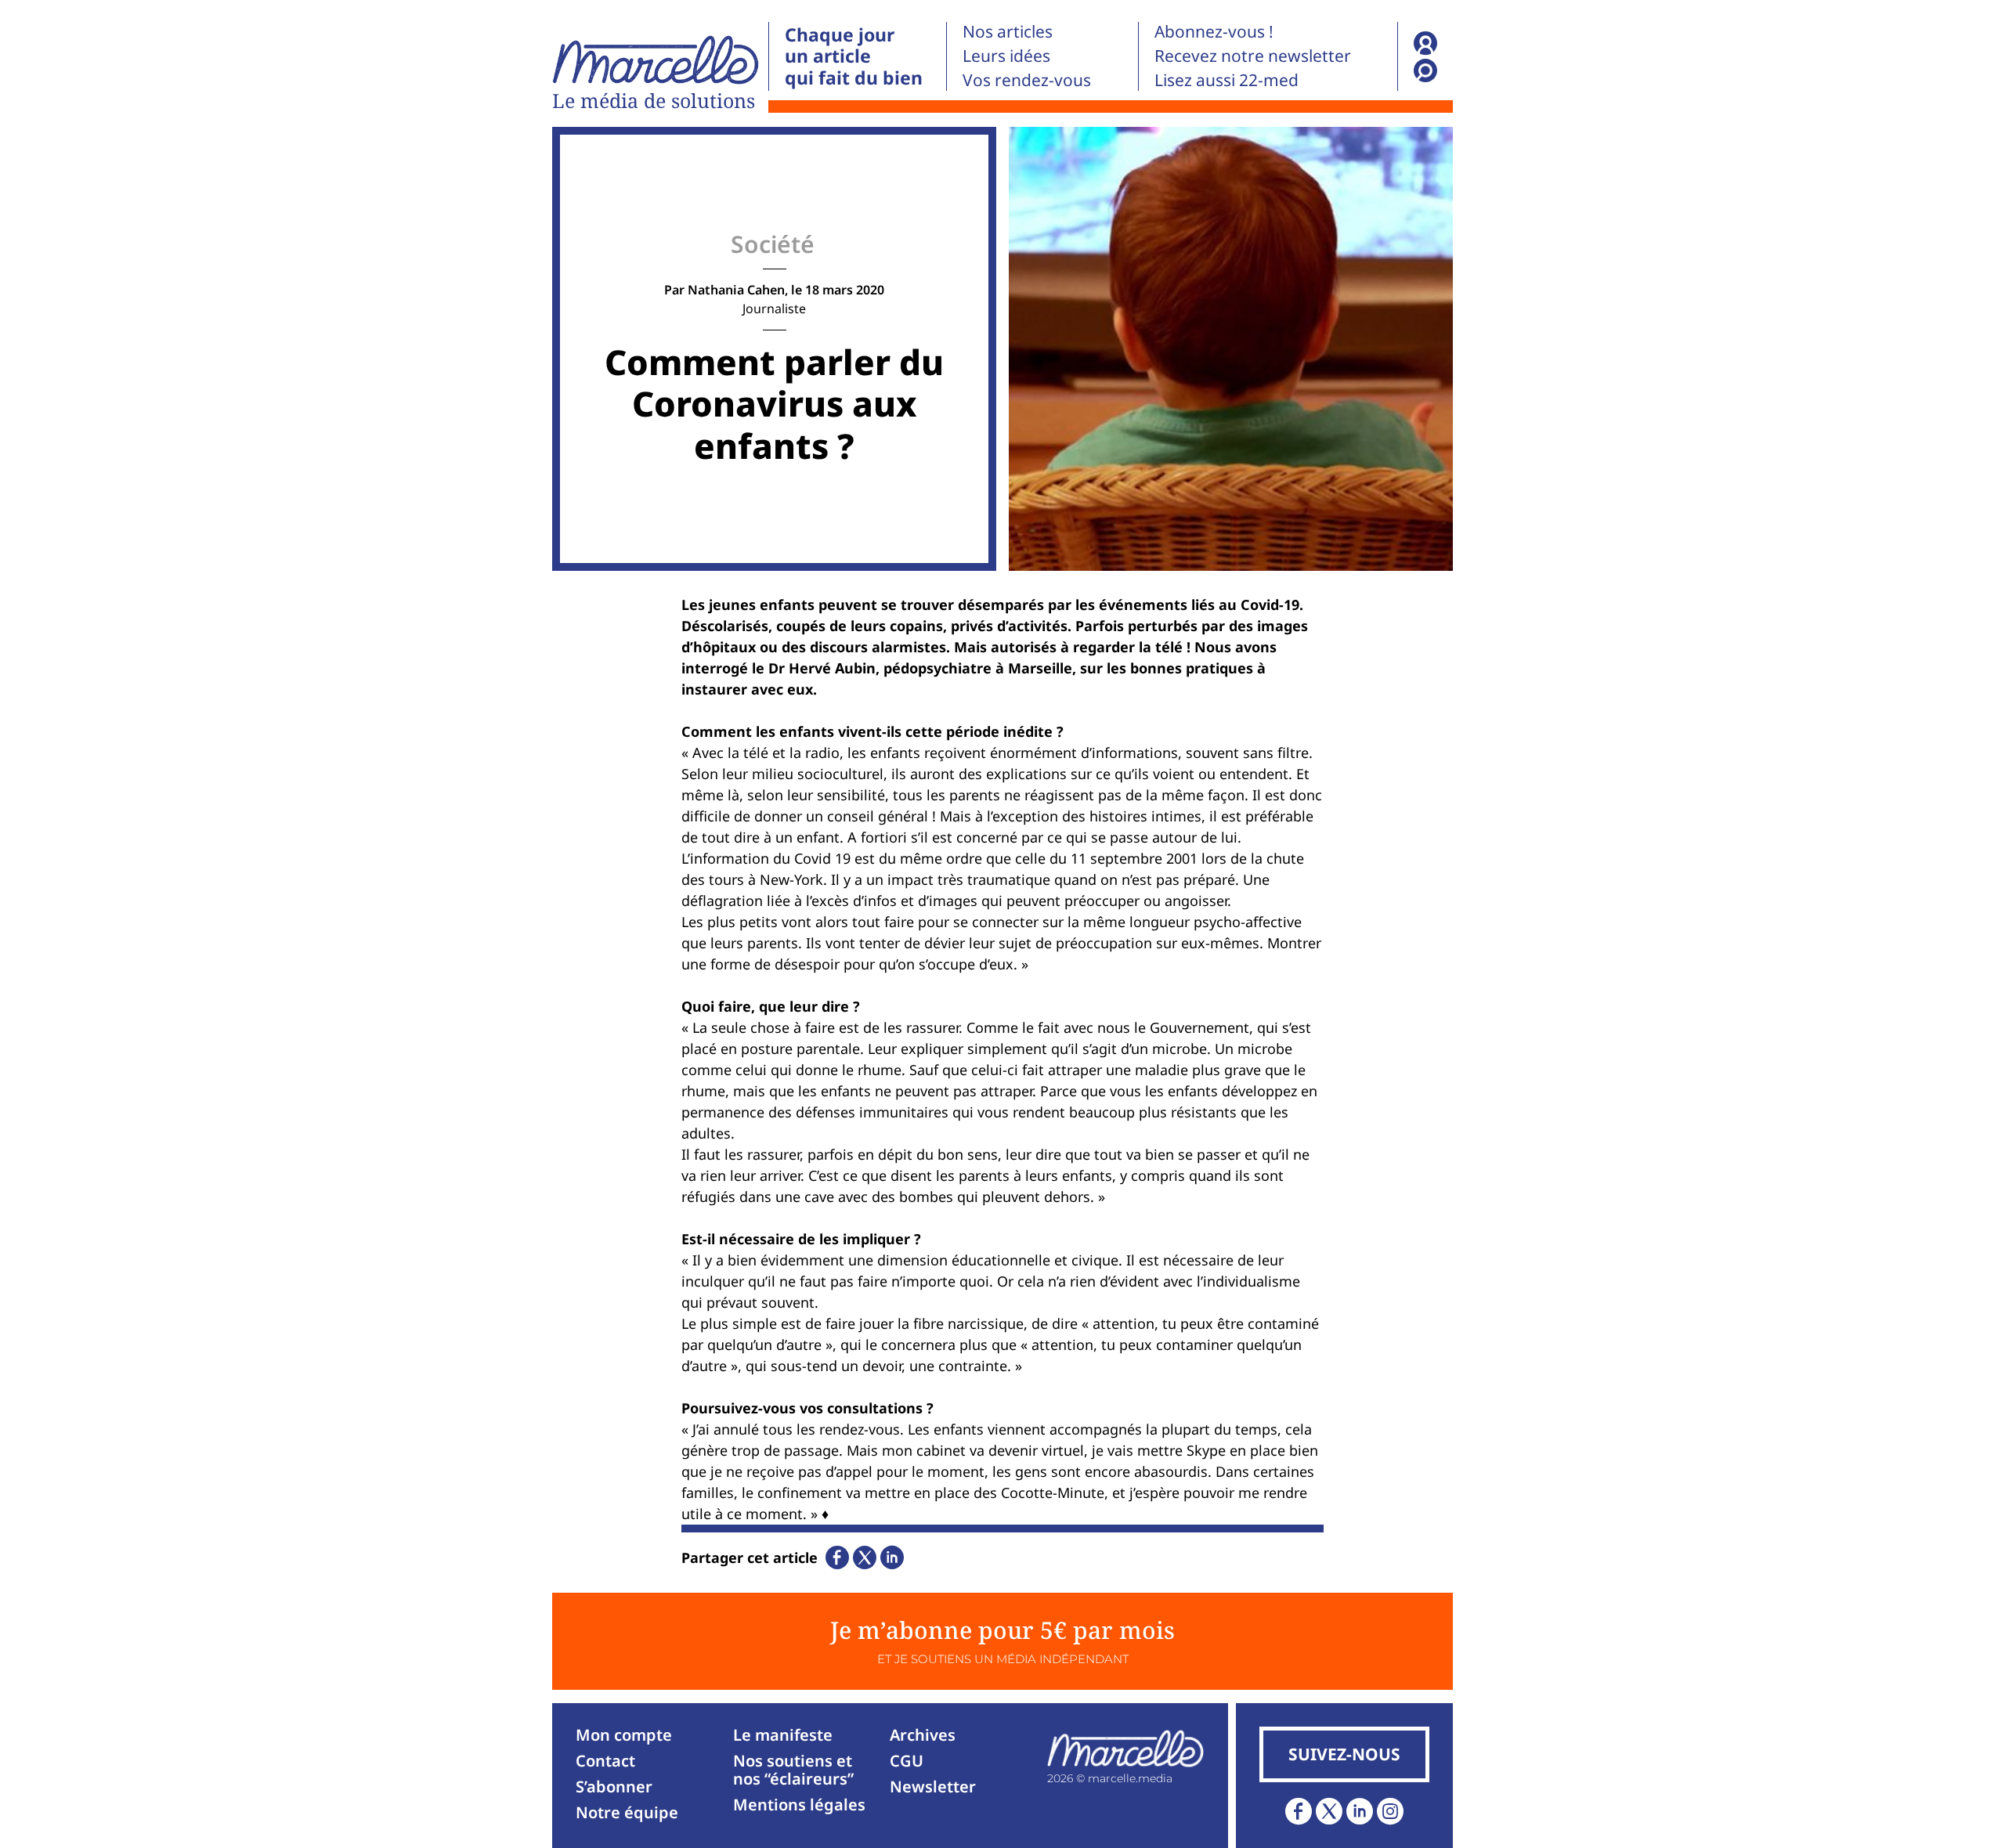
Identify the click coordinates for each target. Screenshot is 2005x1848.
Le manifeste (783, 1735)
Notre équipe (627, 1812)
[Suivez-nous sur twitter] (1329, 1811)
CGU (907, 1761)
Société (773, 244)
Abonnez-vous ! (1214, 31)
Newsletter (933, 1787)
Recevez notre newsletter (1253, 56)
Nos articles (1008, 31)
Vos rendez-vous (1027, 80)
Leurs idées (1006, 56)
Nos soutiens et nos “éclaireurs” (793, 1770)
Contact (605, 1761)
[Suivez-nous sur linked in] (1360, 1811)
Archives (923, 1735)
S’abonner (614, 1787)
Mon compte (624, 1735)
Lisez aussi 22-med (1226, 80)
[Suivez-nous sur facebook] (1299, 1811)
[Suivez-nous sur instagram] (1390, 1811)
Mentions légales (799, 1805)
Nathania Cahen (736, 290)
